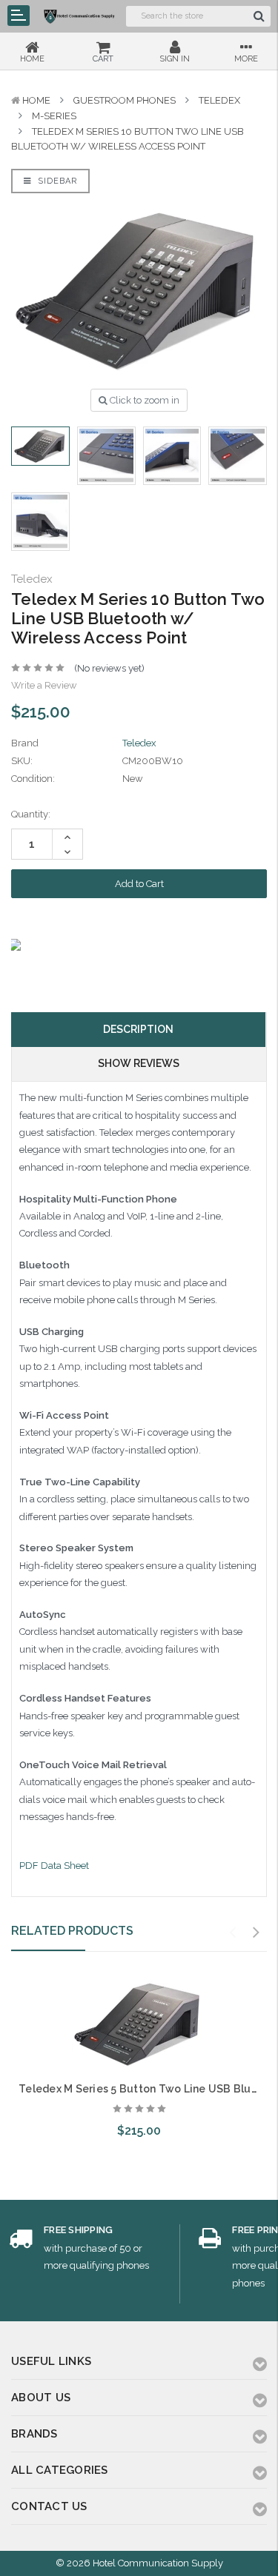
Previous (233, 1933)
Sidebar (56, 181)
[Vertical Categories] (19, 16)
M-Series (54, 116)
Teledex (219, 100)
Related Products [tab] (72, 1931)
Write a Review (44, 685)
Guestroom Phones (125, 100)
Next (257, 1933)
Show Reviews (139, 1063)
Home (36, 100)
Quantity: (31, 814)
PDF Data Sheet (54, 1866)
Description (138, 1029)
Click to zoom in (143, 400)
